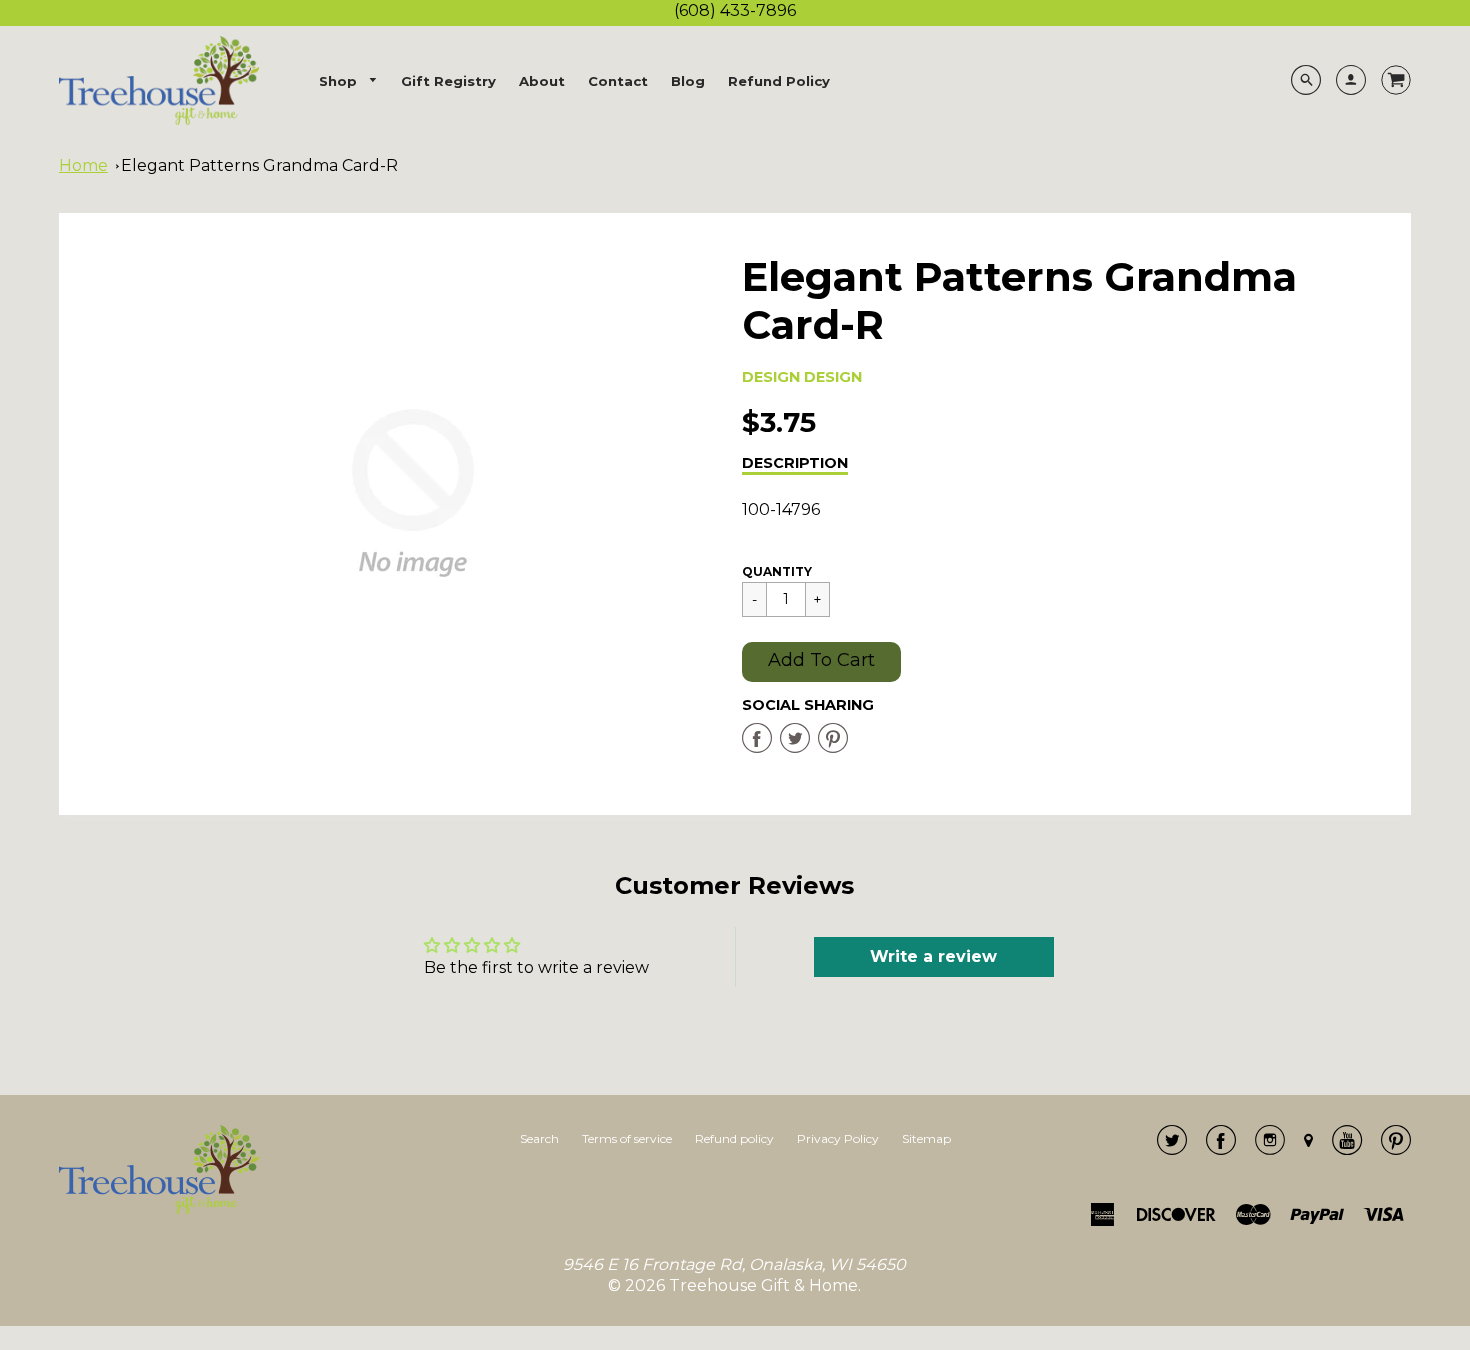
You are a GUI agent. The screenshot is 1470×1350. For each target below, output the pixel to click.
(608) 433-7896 (735, 10)
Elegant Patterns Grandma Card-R (259, 165)
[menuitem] (349, 81)
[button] (821, 662)
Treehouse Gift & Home (763, 1285)
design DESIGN (802, 377)
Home (83, 165)
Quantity (777, 571)
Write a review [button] (933, 956)
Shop (340, 81)
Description (795, 463)
